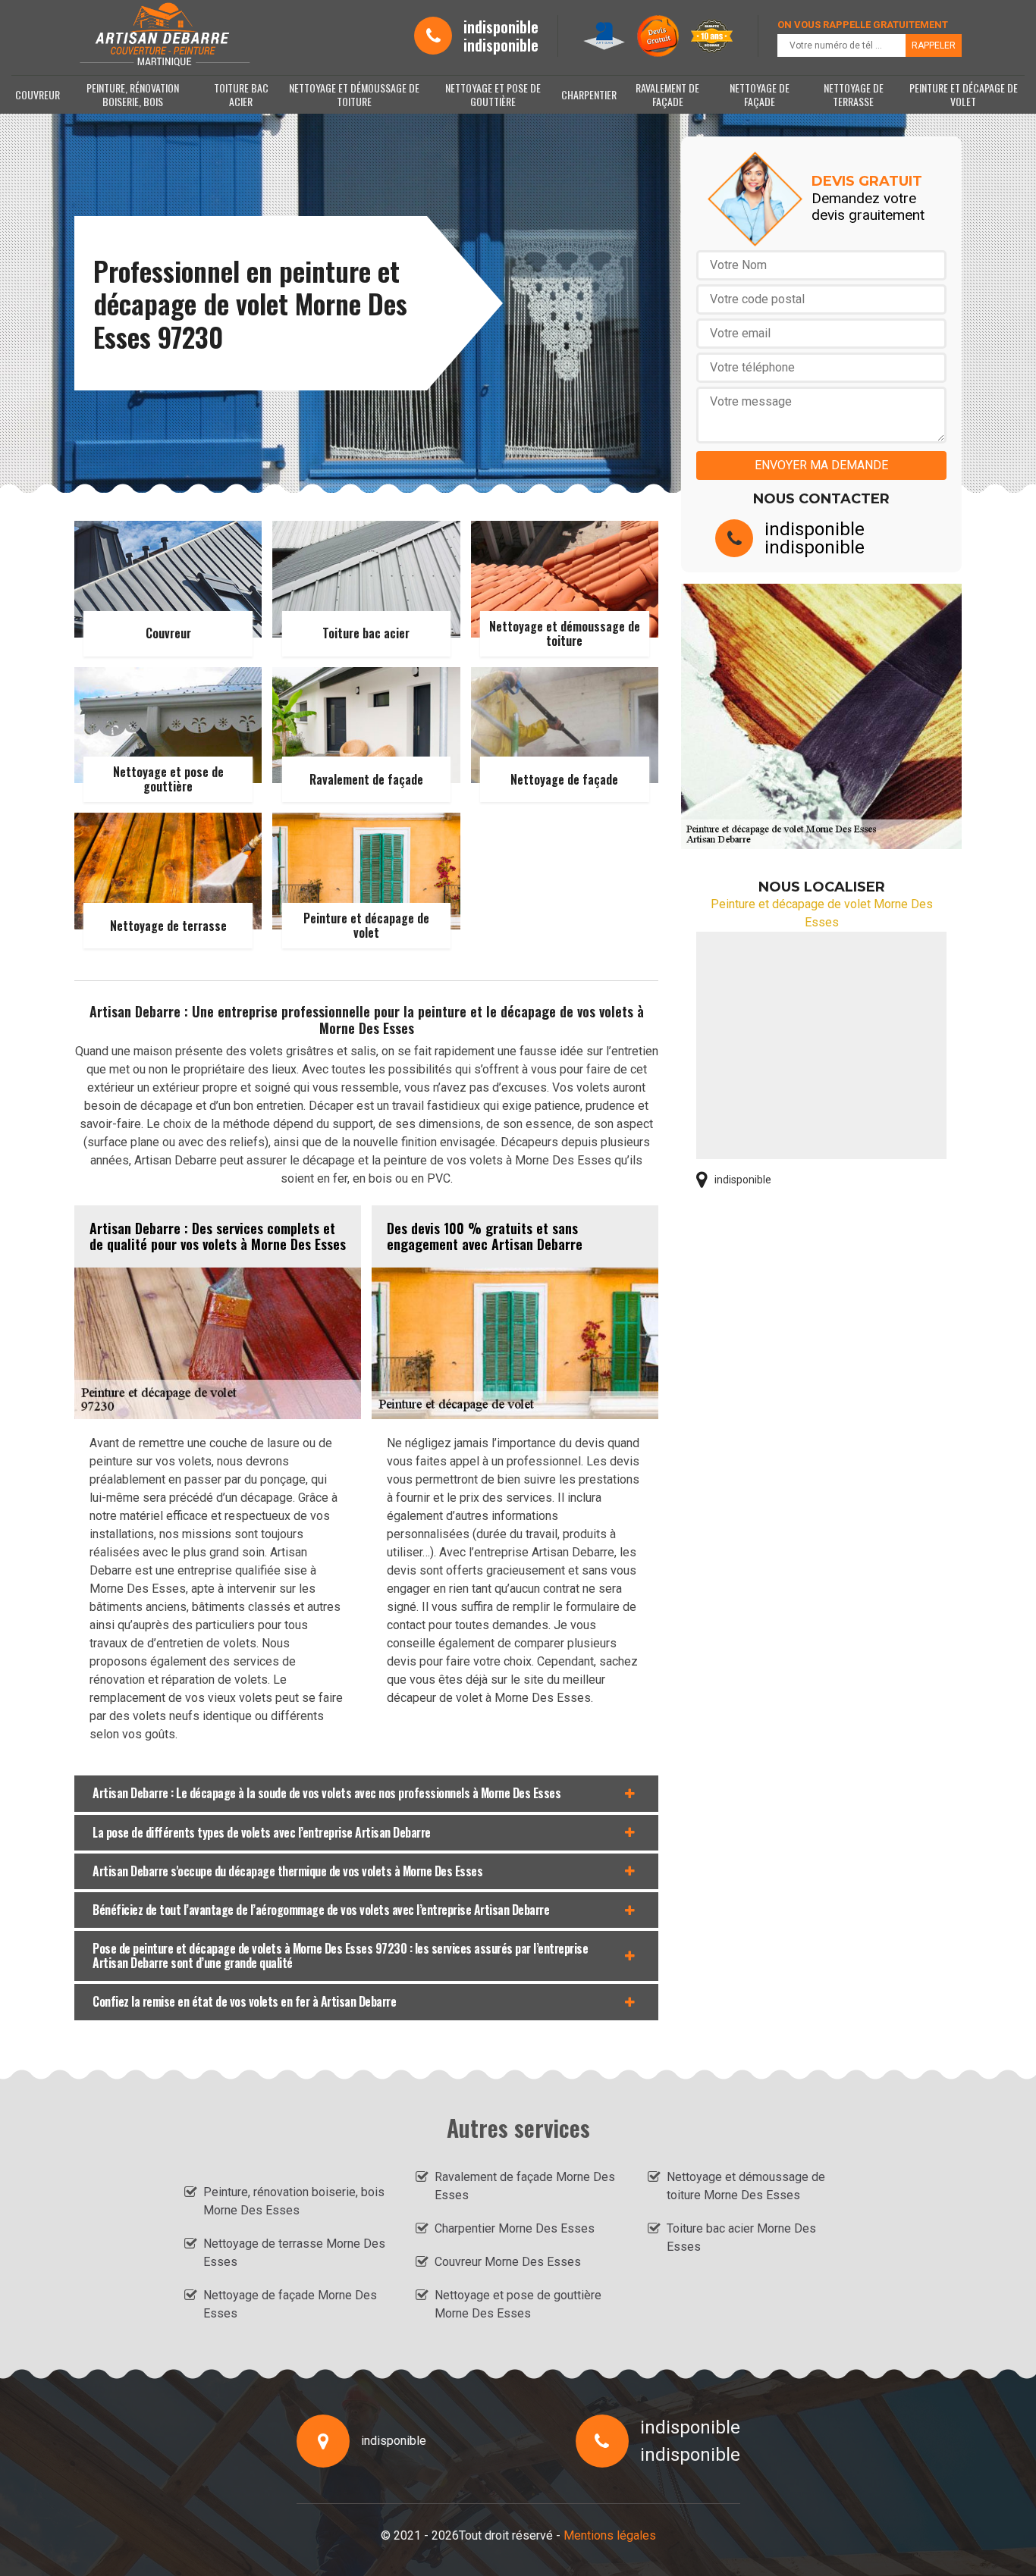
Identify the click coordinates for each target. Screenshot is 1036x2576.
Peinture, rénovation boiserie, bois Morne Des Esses (294, 2201)
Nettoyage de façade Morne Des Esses (290, 2304)
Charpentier (589, 94)
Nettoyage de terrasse (854, 94)
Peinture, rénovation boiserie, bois (133, 94)
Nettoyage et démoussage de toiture (354, 94)
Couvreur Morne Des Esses (508, 2262)
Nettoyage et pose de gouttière (493, 94)
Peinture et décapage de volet (964, 94)
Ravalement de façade (667, 94)
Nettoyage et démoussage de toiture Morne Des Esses (746, 2186)
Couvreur (38, 94)
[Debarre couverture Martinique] (163, 36)
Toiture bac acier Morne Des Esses (741, 2238)
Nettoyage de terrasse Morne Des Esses (294, 2253)
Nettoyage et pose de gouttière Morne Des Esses (518, 2304)
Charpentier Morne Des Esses (515, 2228)
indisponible (501, 27)
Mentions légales (610, 2535)
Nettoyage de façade (760, 94)
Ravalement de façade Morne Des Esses (525, 2186)
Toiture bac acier (241, 94)
